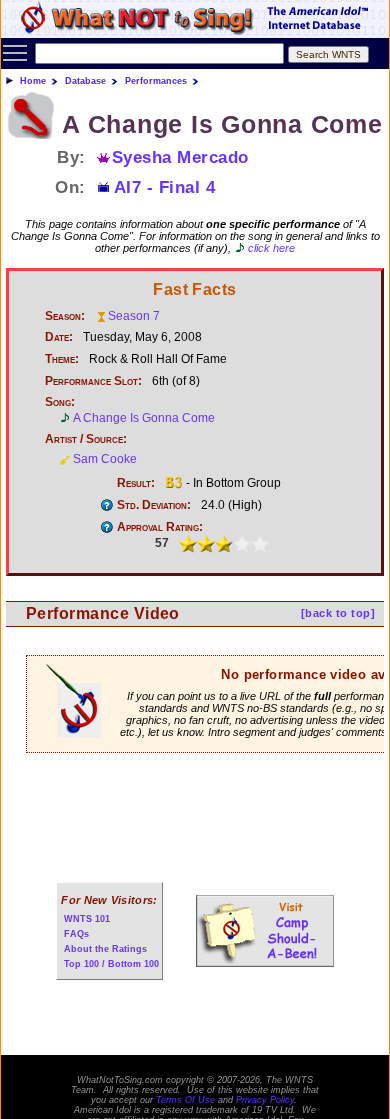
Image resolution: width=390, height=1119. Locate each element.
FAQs (76, 934)
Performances (156, 81)
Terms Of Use (185, 1100)
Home (33, 81)
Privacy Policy (265, 1100)
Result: (136, 483)
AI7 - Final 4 (165, 187)
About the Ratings (105, 949)
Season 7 (134, 316)
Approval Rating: (160, 527)
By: (71, 157)
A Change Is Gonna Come (144, 418)
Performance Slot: (93, 381)
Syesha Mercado (180, 157)
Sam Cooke (105, 459)
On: (70, 187)
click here (271, 248)
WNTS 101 (87, 919)
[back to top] (338, 613)
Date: (59, 337)
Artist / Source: (86, 439)
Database (85, 81)
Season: (65, 316)
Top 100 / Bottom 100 (111, 964)
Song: (60, 402)
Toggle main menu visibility (15, 52)
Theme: (62, 359)
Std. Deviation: (154, 505)
